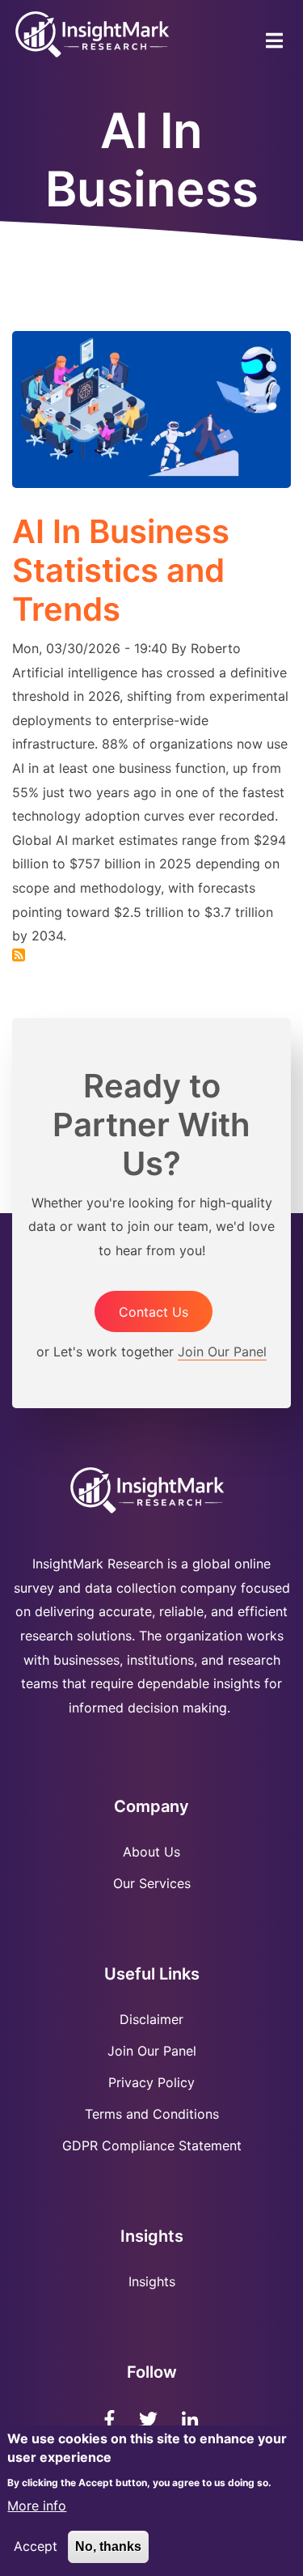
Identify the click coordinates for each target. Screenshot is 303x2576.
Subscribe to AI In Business (19, 955)
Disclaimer (151, 2019)
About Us (151, 1852)
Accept (36, 2546)
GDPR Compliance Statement (152, 2145)
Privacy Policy (151, 2082)
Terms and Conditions (152, 2114)
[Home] (93, 33)
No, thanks (108, 2546)
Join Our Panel (222, 1352)
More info (37, 2506)
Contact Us (154, 1312)
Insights (152, 2281)
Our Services (152, 1883)
